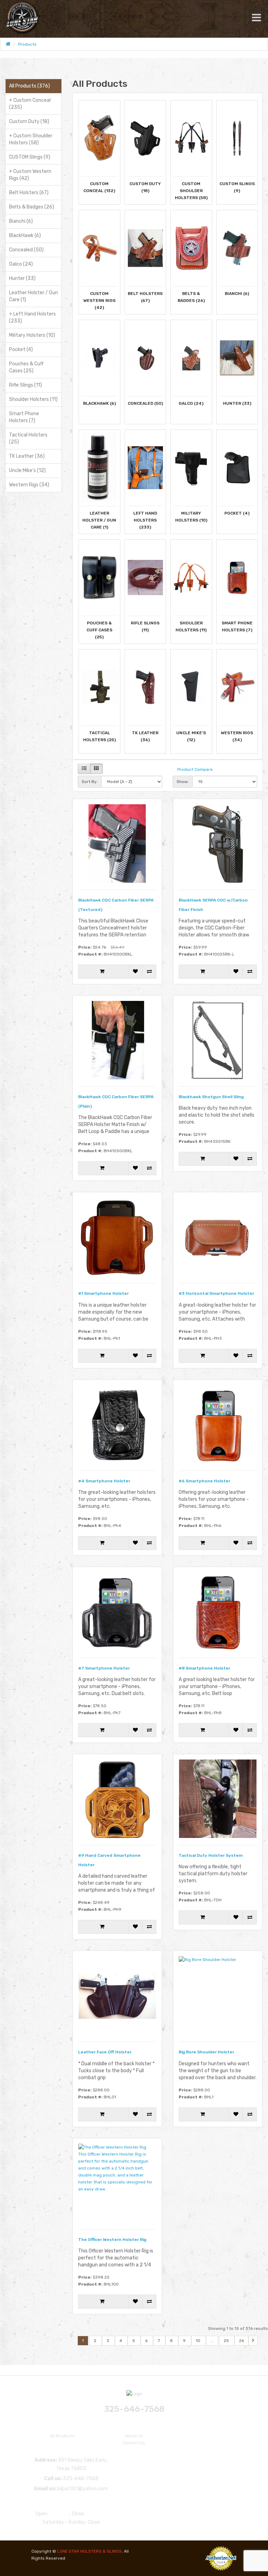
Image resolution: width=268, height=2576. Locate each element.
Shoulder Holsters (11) (33, 399)
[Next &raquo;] (253, 2341)
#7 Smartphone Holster (104, 1668)
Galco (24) (21, 264)
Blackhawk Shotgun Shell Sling (211, 1097)
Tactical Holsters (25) (28, 438)
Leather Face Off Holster (105, 2052)
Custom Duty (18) (29, 121)
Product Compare (195, 769)
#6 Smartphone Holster (204, 1481)
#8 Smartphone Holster (204, 1668)
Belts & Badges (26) (32, 207)
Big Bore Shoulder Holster (206, 2052)
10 (199, 2341)
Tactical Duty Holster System (211, 1855)
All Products (62, 2436)
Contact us (134, 2443)
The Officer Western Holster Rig (112, 2240)
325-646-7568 (134, 2409)
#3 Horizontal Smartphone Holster (216, 1293)
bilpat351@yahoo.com (83, 2489)
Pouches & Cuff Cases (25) (26, 367)
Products (27, 44)
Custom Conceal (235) (30, 104)
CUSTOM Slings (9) (30, 157)
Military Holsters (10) (32, 335)
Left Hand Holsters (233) (32, 317)
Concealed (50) (26, 250)
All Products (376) (29, 86)
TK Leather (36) (27, 456)
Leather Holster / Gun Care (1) (33, 296)
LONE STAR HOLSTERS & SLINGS (90, 2551)
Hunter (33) (22, 278)
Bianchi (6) (21, 221)
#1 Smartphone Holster (103, 1293)
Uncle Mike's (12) (27, 470)
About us (134, 2436)
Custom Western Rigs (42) (30, 175)
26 (241, 2341)
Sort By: (90, 782)
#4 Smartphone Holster (104, 1481)
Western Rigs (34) (29, 485)
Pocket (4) (21, 349)
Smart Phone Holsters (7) (24, 417)
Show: (183, 782)
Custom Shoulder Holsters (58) (31, 139)
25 (227, 2341)
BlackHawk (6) (25, 235)
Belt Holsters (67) (29, 193)
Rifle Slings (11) (25, 385)
